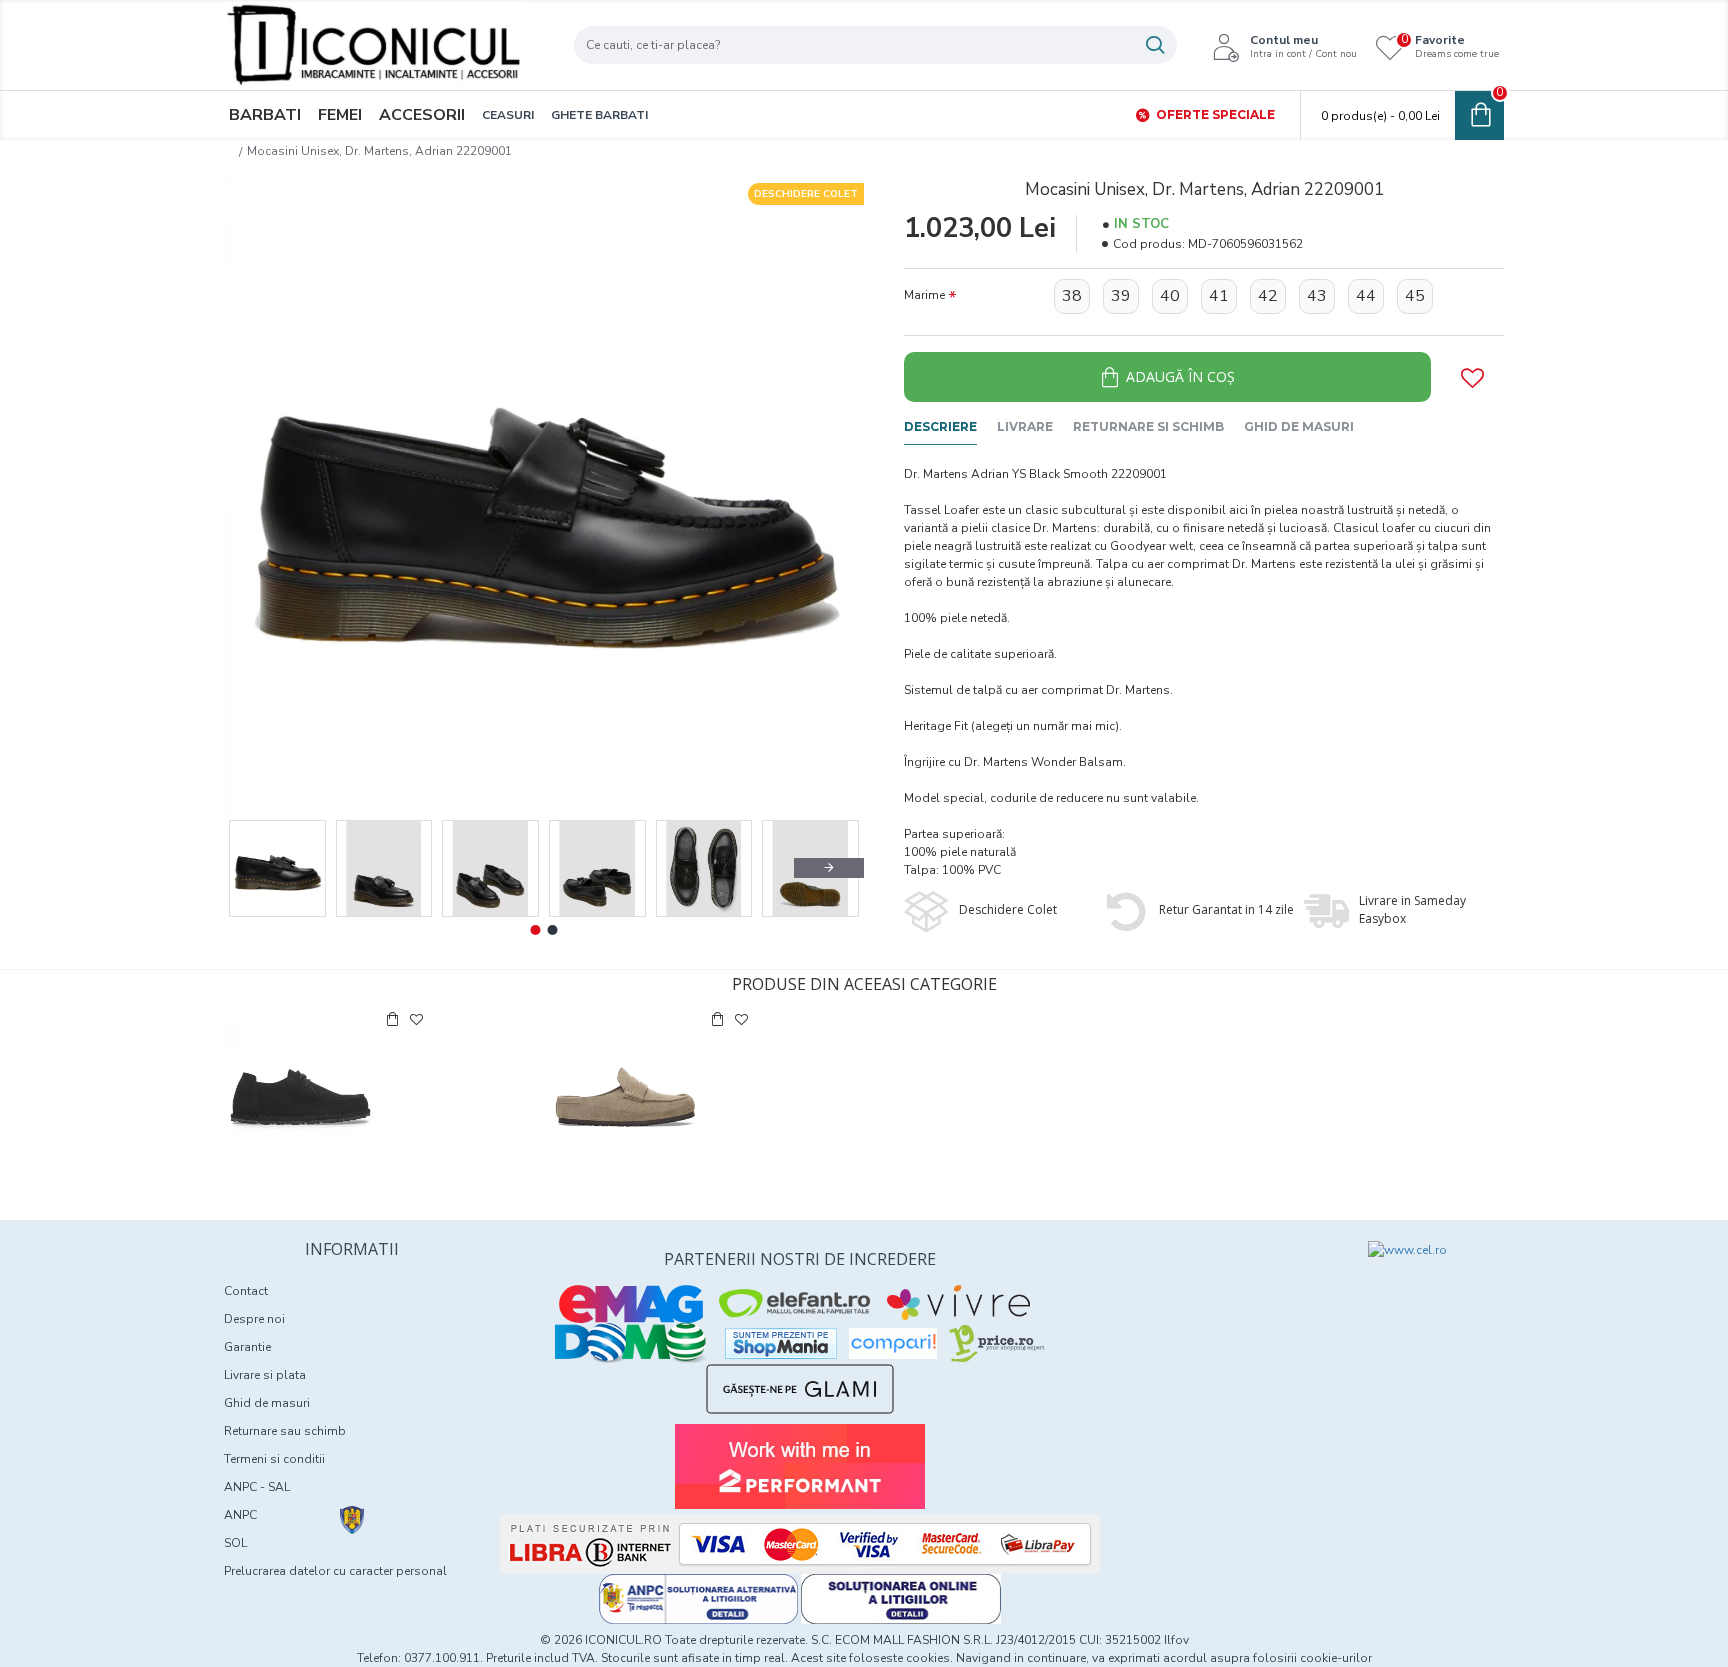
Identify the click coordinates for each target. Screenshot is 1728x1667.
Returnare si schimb (1148, 426)
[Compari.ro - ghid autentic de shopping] (1216, 1277)
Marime (924, 295)
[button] (259, 868)
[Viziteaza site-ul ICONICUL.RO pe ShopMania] (781, 1343)
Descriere (940, 426)
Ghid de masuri (1299, 426)
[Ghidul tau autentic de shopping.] (893, 1343)
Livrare (1025, 426)
